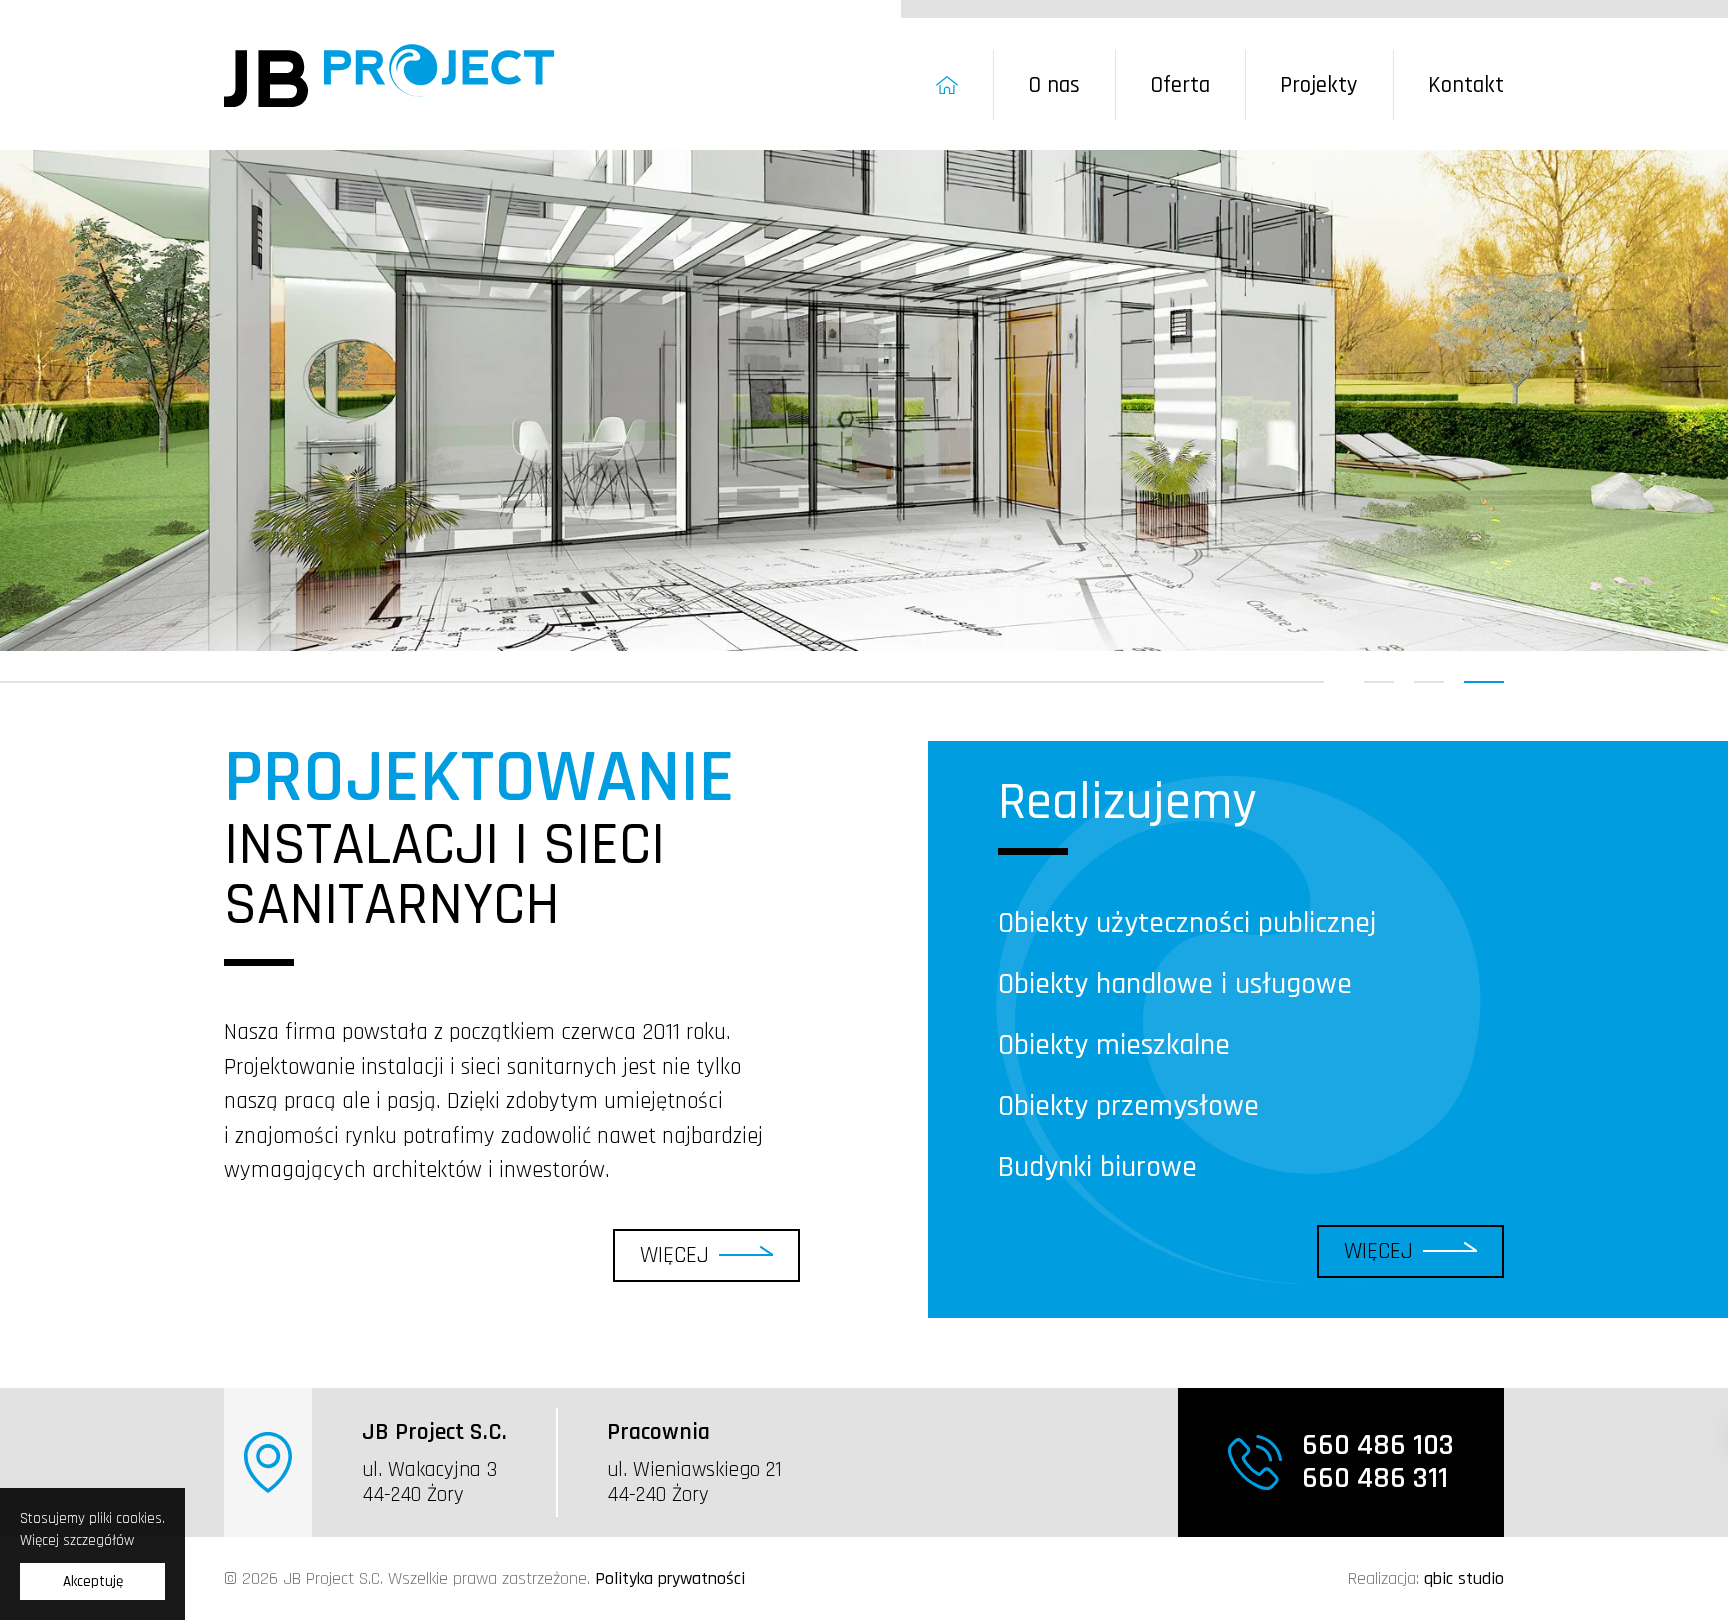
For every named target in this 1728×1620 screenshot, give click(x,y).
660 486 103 (1378, 1445)
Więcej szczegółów (77, 1540)
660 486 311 (1375, 1478)
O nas (1054, 85)
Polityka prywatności (670, 1578)
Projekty (1319, 85)
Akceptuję (93, 1581)
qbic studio (1464, 1578)
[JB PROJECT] (389, 75)
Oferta (1180, 85)
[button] (1379, 682)
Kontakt (1466, 85)
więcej (674, 1255)
